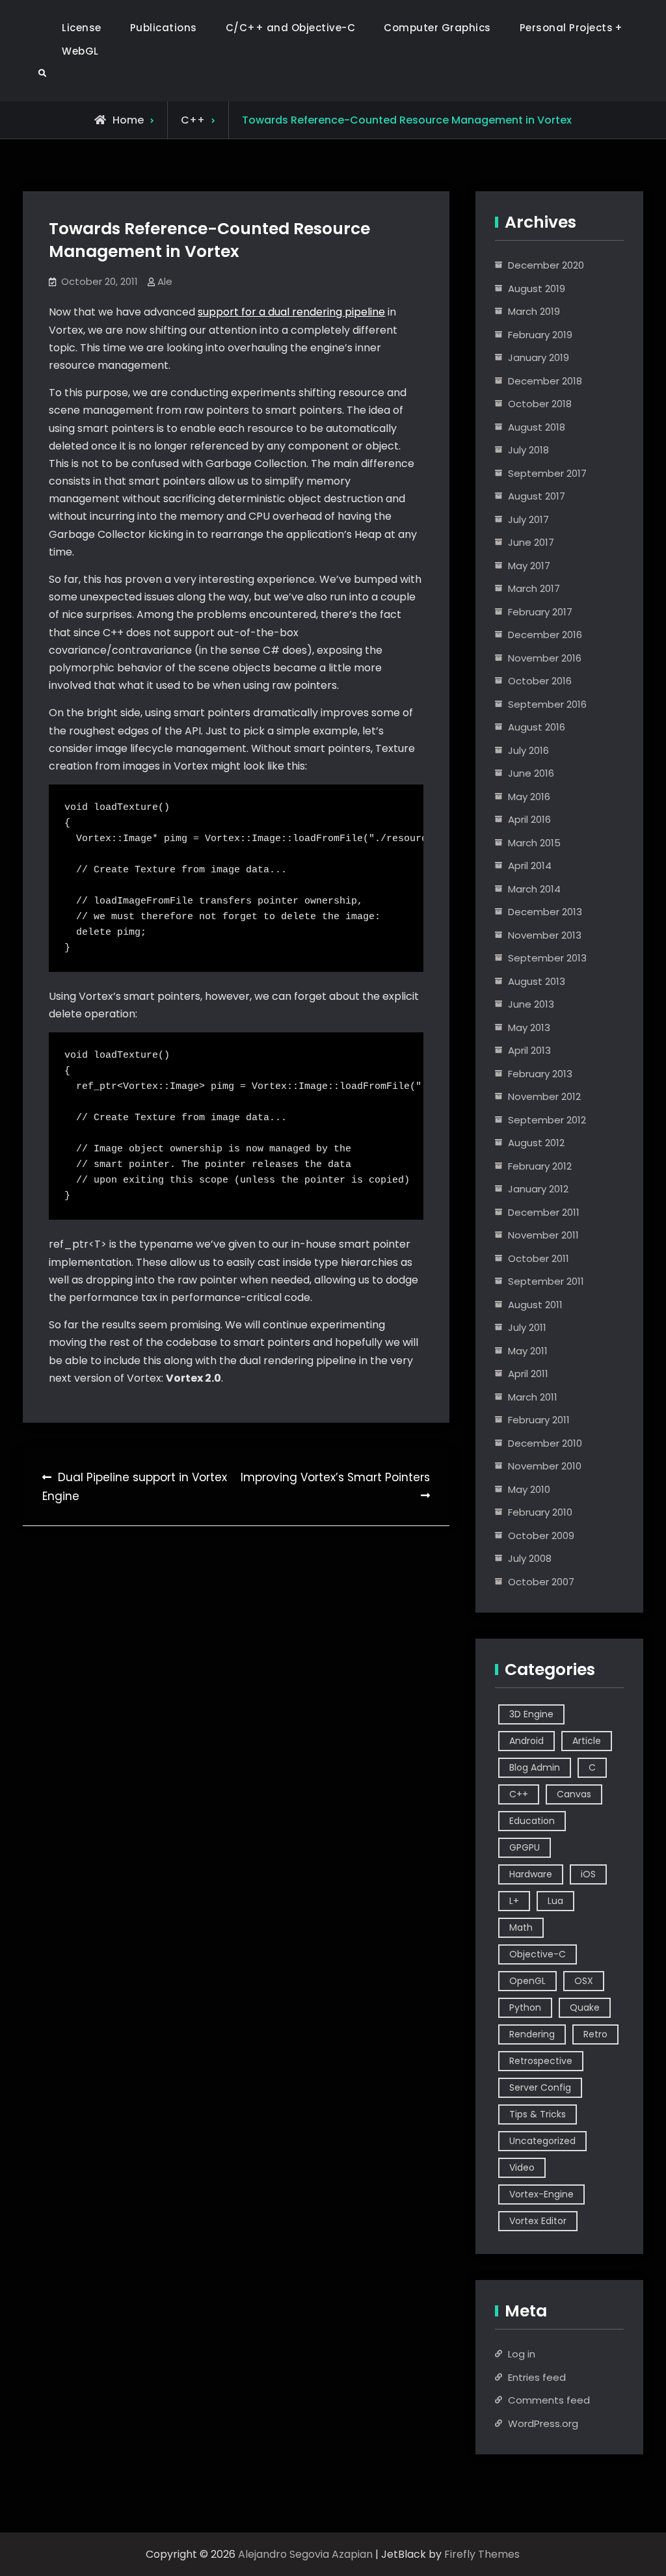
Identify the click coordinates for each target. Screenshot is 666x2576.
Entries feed (537, 2377)
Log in (522, 2354)
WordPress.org (543, 2423)
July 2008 (530, 1558)
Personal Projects (566, 28)
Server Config (540, 2087)
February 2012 (540, 1166)
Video (522, 2167)
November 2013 (545, 935)
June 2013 (531, 1004)
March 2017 (534, 588)
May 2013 (529, 1027)
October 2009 (541, 1536)
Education (532, 1821)
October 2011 (539, 1258)
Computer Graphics (437, 28)
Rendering (532, 2034)
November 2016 (545, 658)
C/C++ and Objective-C (291, 28)
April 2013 (529, 1050)
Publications (164, 28)
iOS (588, 1874)
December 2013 (545, 912)
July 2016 (528, 750)
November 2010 (545, 1466)
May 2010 (529, 1489)
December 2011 (544, 1212)
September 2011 (546, 1281)
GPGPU (525, 1847)
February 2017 (540, 612)
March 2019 (534, 311)
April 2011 (528, 1374)
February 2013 (540, 1074)
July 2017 (528, 519)
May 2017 (529, 566)
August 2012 (536, 1143)
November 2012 (544, 1096)
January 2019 (539, 357)
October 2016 (540, 681)
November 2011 (543, 1235)
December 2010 (545, 1443)
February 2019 (540, 335)
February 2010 (540, 1512)
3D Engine (531, 1714)
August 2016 (537, 727)
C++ (193, 120)
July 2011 (527, 1327)
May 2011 (528, 1351)
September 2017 (547, 473)
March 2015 (534, 843)
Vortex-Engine (541, 2194)
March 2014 (534, 889)
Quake (585, 2007)
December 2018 (545, 381)
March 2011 (533, 1397)
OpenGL (527, 1981)
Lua (555, 1901)
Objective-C (538, 1954)
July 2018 (528, 450)
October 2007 (541, 1582)
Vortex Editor (538, 2221)
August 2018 (537, 427)
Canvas (574, 1794)
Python (525, 2007)
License (82, 28)
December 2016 (545, 635)
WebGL (80, 51)
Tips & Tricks (538, 2114)
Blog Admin (535, 1767)
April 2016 (529, 819)
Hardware (531, 1874)
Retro (595, 2034)
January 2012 (538, 1189)
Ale (165, 281)
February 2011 (539, 1420)
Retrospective (541, 2061)
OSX (584, 1981)
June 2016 (531, 773)
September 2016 (547, 704)
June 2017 (531, 542)
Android (526, 1741)
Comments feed (549, 2400)
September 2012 (547, 1120)
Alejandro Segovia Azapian (305, 2554)
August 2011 (535, 1305)
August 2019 (537, 288)
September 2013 (547, 958)
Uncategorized (542, 2141)
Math (521, 1927)
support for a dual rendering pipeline (291, 312)
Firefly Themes (482, 2554)
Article (587, 1741)
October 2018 (540, 404)
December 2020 (546, 265)
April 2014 (530, 865)
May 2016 (529, 797)
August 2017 (537, 496)
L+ (514, 1901)
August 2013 (537, 981)
